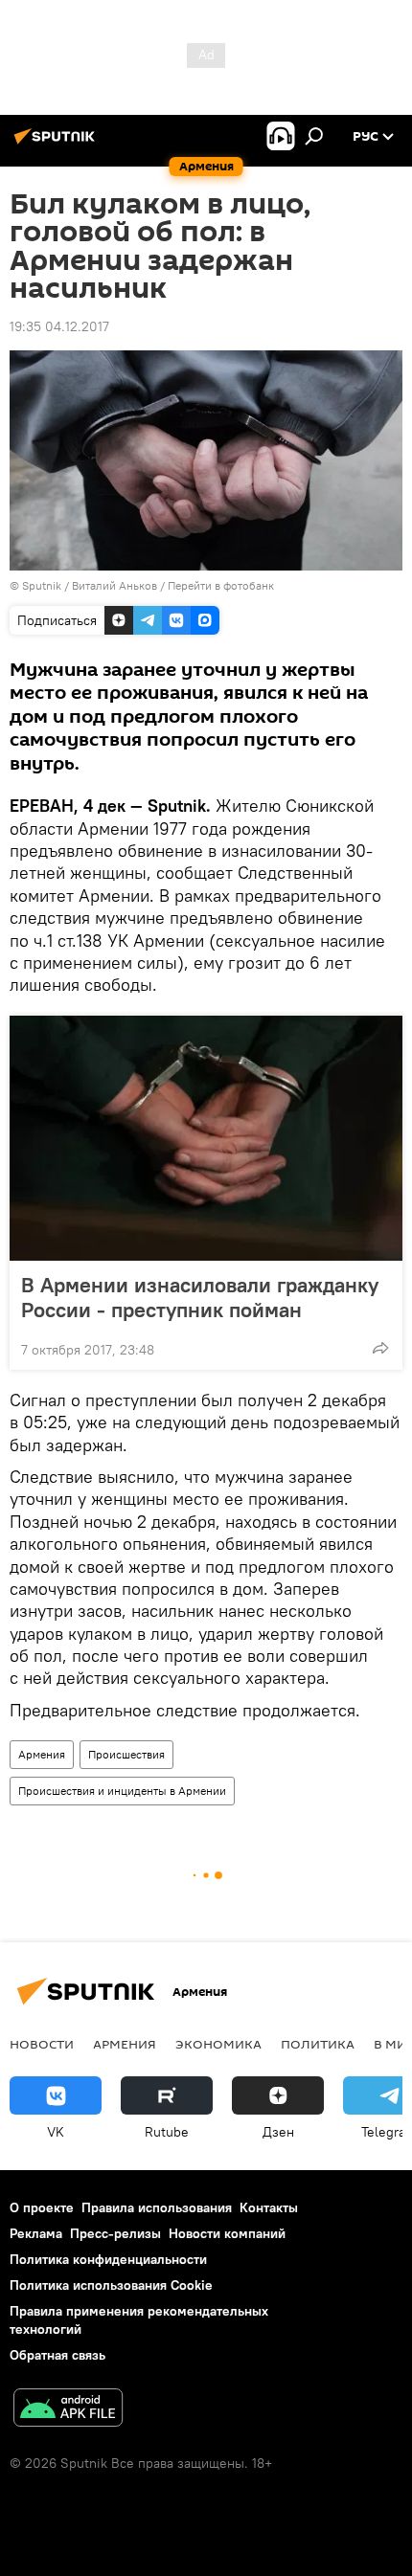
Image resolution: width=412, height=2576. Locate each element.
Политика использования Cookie (111, 2285)
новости (42, 2044)
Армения (42, 1754)
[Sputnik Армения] (57, 144)
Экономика (218, 2044)
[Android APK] (68, 2410)
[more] (380, 1348)
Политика (318, 2044)
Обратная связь (57, 2355)
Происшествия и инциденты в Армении (122, 1791)
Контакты (269, 2207)
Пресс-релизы (115, 2233)
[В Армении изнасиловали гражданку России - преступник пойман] (206, 1138)
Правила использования (157, 2207)
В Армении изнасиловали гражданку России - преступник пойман (200, 1297)
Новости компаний (227, 2233)
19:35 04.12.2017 (59, 326)
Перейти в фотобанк (221, 585)
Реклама (36, 2233)
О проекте (42, 2207)
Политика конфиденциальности (108, 2259)
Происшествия (126, 1754)
